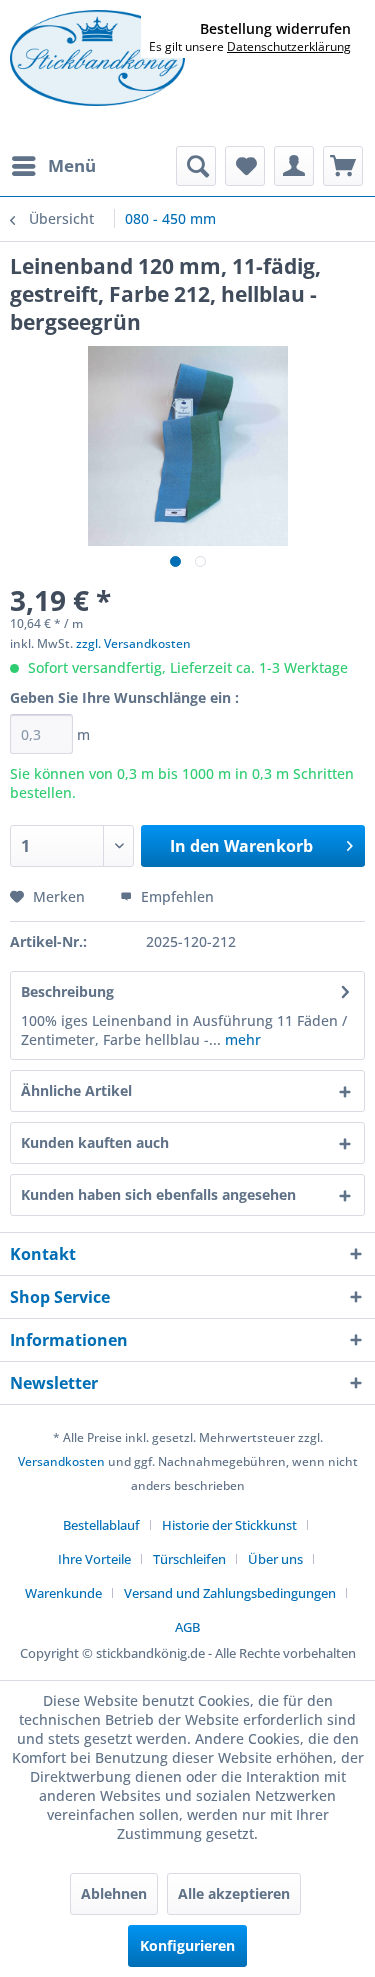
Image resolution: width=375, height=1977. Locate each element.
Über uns (275, 1559)
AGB (187, 1627)
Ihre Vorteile (94, 1559)
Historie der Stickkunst (229, 1525)
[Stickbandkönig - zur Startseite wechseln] (97, 58)
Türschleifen (189, 1559)
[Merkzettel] (245, 166)
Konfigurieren (187, 1945)
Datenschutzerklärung (289, 46)
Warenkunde (63, 1593)
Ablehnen (114, 1893)
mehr (241, 1039)
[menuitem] (53, 166)
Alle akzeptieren (234, 1893)
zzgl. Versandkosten (133, 643)
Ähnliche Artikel (76, 1090)
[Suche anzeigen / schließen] (196, 166)
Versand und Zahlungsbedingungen (230, 1593)
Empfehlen (175, 896)
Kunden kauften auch (95, 1142)
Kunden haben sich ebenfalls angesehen (158, 1194)
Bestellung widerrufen (275, 29)
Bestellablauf (101, 1525)
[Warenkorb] (343, 166)
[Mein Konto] (294, 166)
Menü (72, 165)
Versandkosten (61, 1461)
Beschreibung (67, 991)
